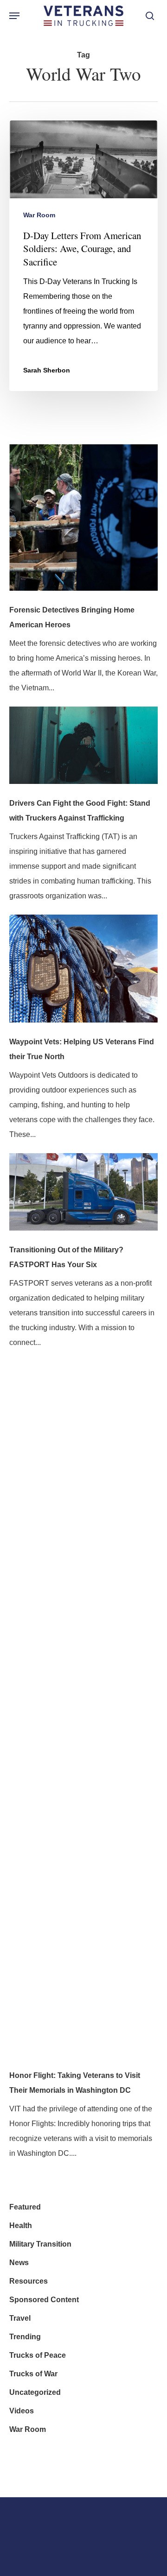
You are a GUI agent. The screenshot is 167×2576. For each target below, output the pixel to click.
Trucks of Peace (38, 2355)
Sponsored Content (44, 2300)
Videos (22, 2411)
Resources (29, 2281)
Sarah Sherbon (47, 370)
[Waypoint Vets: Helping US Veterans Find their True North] (83, 975)
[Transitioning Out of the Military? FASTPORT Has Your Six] (83, 1198)
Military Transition (40, 2244)
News (19, 2263)
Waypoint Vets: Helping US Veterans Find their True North (82, 1049)
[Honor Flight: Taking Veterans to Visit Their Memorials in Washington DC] (83, 1715)
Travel (20, 2318)
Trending (25, 2337)
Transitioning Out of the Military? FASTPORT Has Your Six (66, 1257)
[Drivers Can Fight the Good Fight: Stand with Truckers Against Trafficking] (83, 751)
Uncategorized (35, 2392)
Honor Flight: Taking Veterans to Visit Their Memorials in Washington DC (75, 2083)
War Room (39, 215)
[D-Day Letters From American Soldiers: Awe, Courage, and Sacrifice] (83, 256)
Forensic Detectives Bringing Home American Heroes (72, 617)
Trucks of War (33, 2374)
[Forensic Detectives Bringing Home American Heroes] (83, 524)
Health (21, 2226)
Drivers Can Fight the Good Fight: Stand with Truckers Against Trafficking (80, 811)
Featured (25, 2207)
